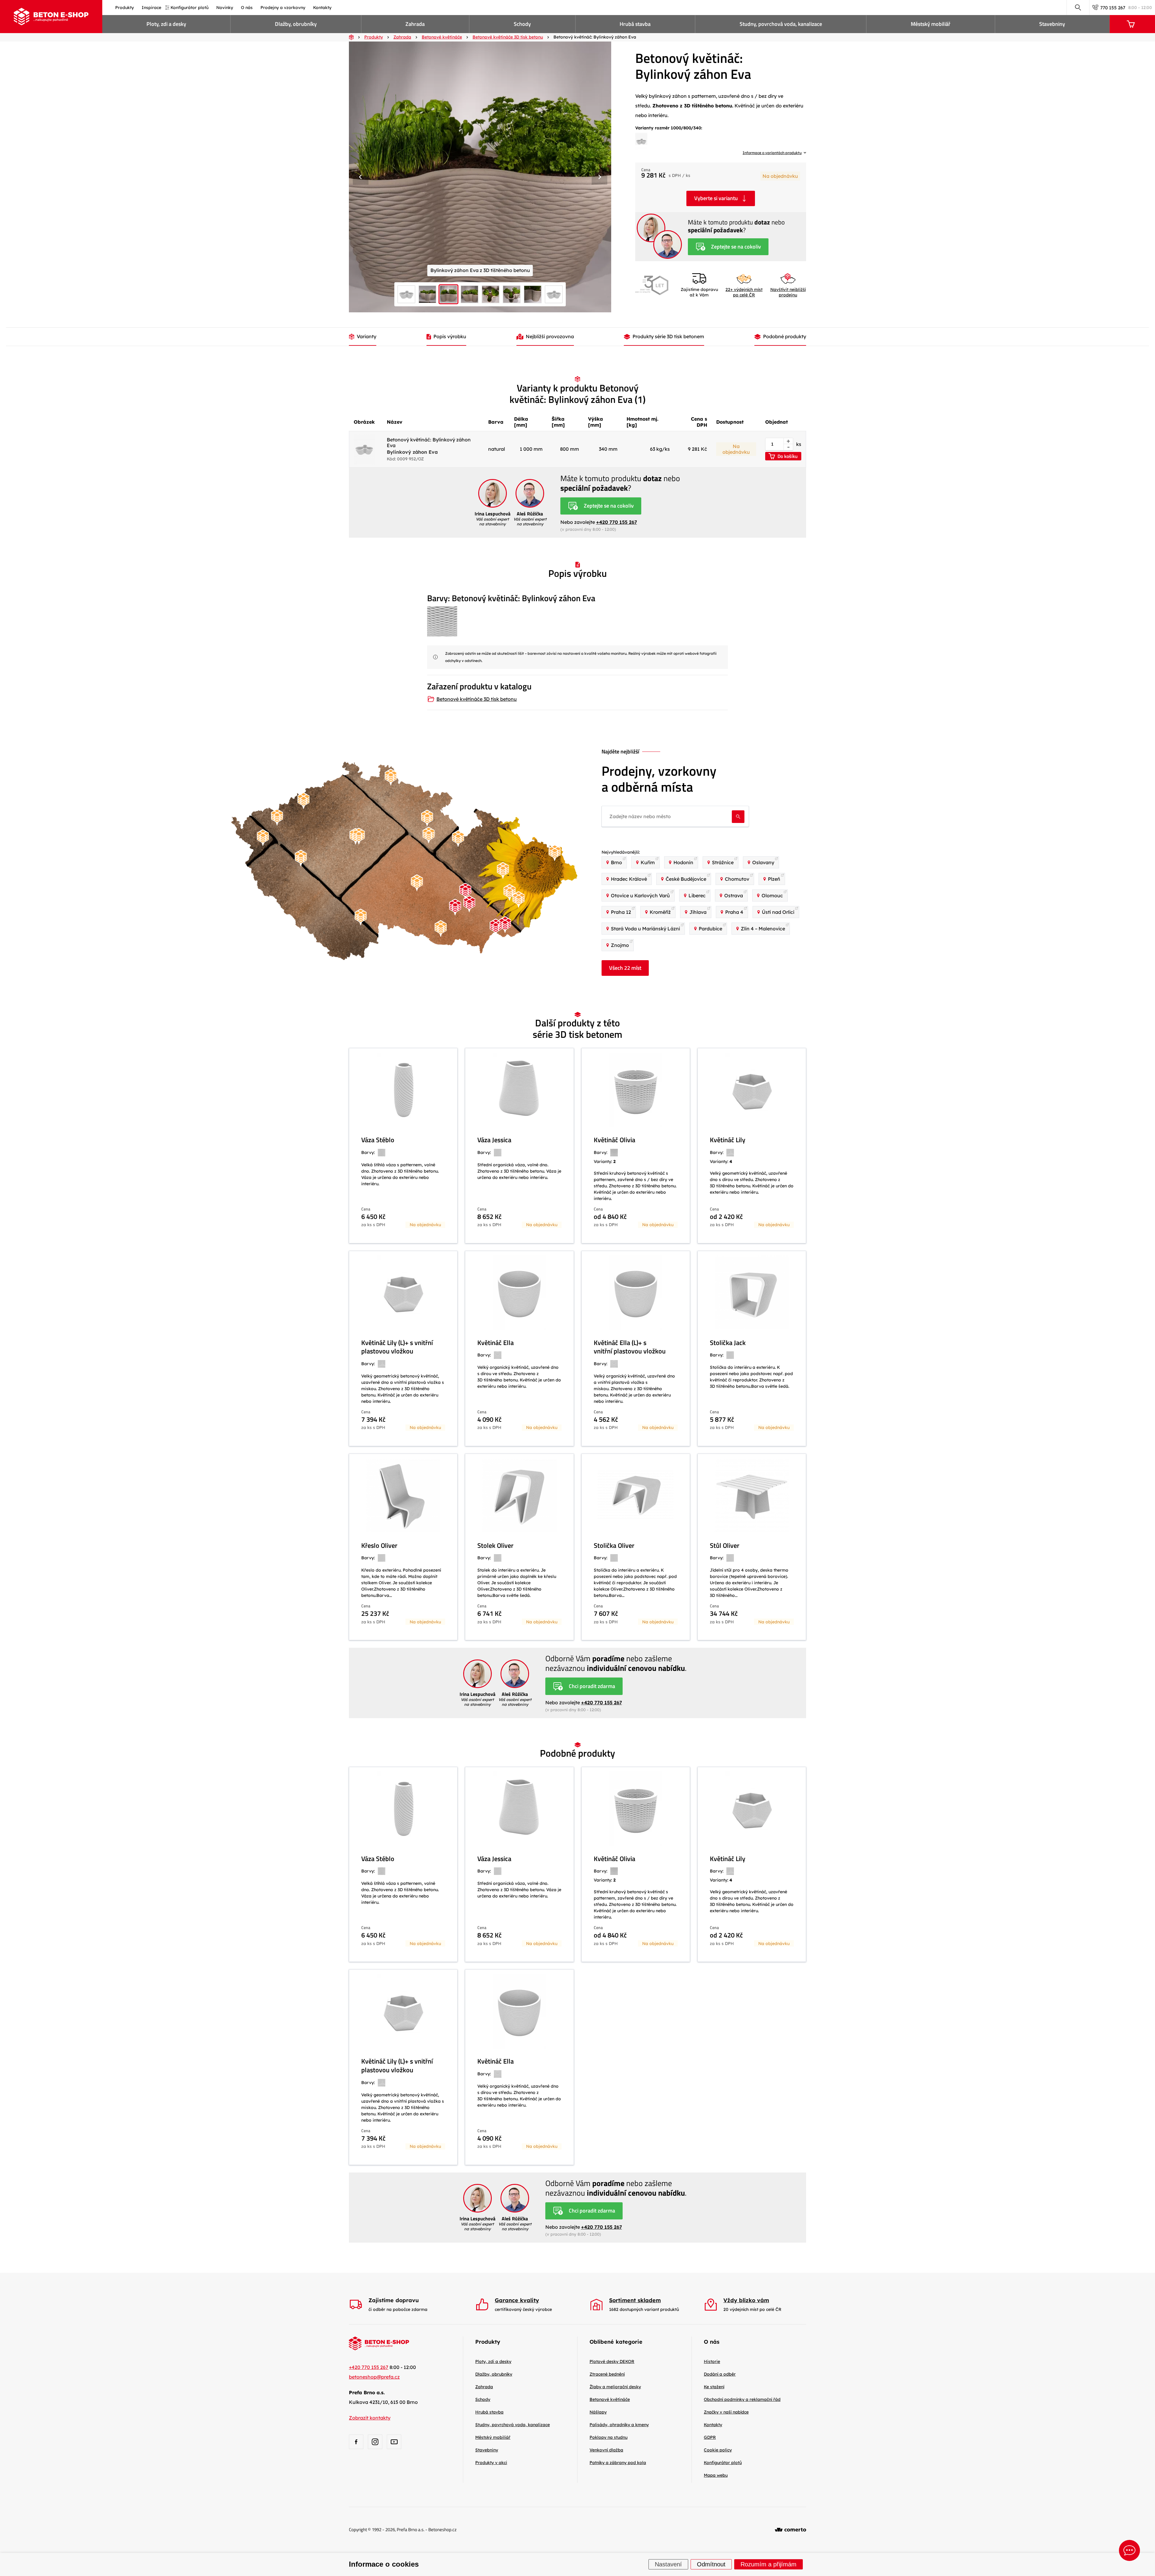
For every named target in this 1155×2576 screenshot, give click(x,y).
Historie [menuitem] (712, 2361)
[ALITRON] (519, 900)
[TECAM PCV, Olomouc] (503, 871)
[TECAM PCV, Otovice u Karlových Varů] (277, 817)
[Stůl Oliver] (752, 1547)
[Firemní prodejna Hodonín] (496, 927)
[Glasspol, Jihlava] (417, 883)
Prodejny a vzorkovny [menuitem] (283, 8)
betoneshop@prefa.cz (374, 2377)
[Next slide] (599, 177)
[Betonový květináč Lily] (752, 1146)
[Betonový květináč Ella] (519, 1348)
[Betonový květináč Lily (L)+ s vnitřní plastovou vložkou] (403, 1348)
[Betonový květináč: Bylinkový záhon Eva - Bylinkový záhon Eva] (641, 141)
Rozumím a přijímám (768, 2565)
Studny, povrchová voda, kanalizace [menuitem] (781, 24)
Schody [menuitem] (522, 24)
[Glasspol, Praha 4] (359, 836)
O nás (712, 2342)
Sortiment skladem (635, 2300)
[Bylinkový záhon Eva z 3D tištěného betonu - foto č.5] (480, 177)
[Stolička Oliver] (636, 1547)
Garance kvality (517, 2300)
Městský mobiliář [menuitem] (931, 24)
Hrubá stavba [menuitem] (635, 24)
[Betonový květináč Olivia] (636, 1146)
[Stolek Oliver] (519, 1547)
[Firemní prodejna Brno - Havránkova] (469, 904)
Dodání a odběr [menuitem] (720, 2374)
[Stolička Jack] (752, 1348)
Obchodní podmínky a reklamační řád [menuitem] (742, 2399)
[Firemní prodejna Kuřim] (465, 891)
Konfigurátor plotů (723, 2463)
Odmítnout (711, 2565)
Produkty (488, 2342)
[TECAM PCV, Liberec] (391, 777)
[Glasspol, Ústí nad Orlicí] (458, 839)
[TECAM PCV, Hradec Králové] (427, 818)
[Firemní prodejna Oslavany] (455, 907)
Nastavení (668, 2565)
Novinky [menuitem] (225, 8)
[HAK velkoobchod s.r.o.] (429, 835)
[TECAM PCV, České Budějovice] (361, 917)
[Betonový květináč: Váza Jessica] (519, 1146)
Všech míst (625, 968)
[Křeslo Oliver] (403, 1547)
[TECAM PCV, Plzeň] (301, 858)
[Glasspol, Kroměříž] (510, 893)
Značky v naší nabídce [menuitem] (726, 2412)
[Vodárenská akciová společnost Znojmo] (441, 929)
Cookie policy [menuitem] (718, 2450)
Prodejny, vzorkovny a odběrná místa (659, 779)
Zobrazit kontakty (370, 2418)
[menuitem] (612, 2361)
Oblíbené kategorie (616, 2342)
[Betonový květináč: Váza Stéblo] (403, 1146)
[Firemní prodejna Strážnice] (505, 925)
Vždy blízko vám (746, 2300)
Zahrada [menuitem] (415, 24)
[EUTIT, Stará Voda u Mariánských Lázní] (263, 838)
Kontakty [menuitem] (322, 8)
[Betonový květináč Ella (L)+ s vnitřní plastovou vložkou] (636, 1348)
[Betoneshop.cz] (51, 17)
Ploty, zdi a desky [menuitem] (166, 24)
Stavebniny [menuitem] (1052, 24)
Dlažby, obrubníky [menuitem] (296, 24)
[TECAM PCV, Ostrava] (555, 853)
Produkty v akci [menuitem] (491, 2463)
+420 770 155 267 (617, 522)
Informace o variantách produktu (772, 153)
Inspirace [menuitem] (151, 8)
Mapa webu (716, 2475)
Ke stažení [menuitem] (714, 2387)
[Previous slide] (361, 177)
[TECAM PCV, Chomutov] (303, 801)
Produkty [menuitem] (125, 8)
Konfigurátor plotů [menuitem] (189, 8)
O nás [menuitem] (247, 8)
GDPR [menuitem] (710, 2437)
